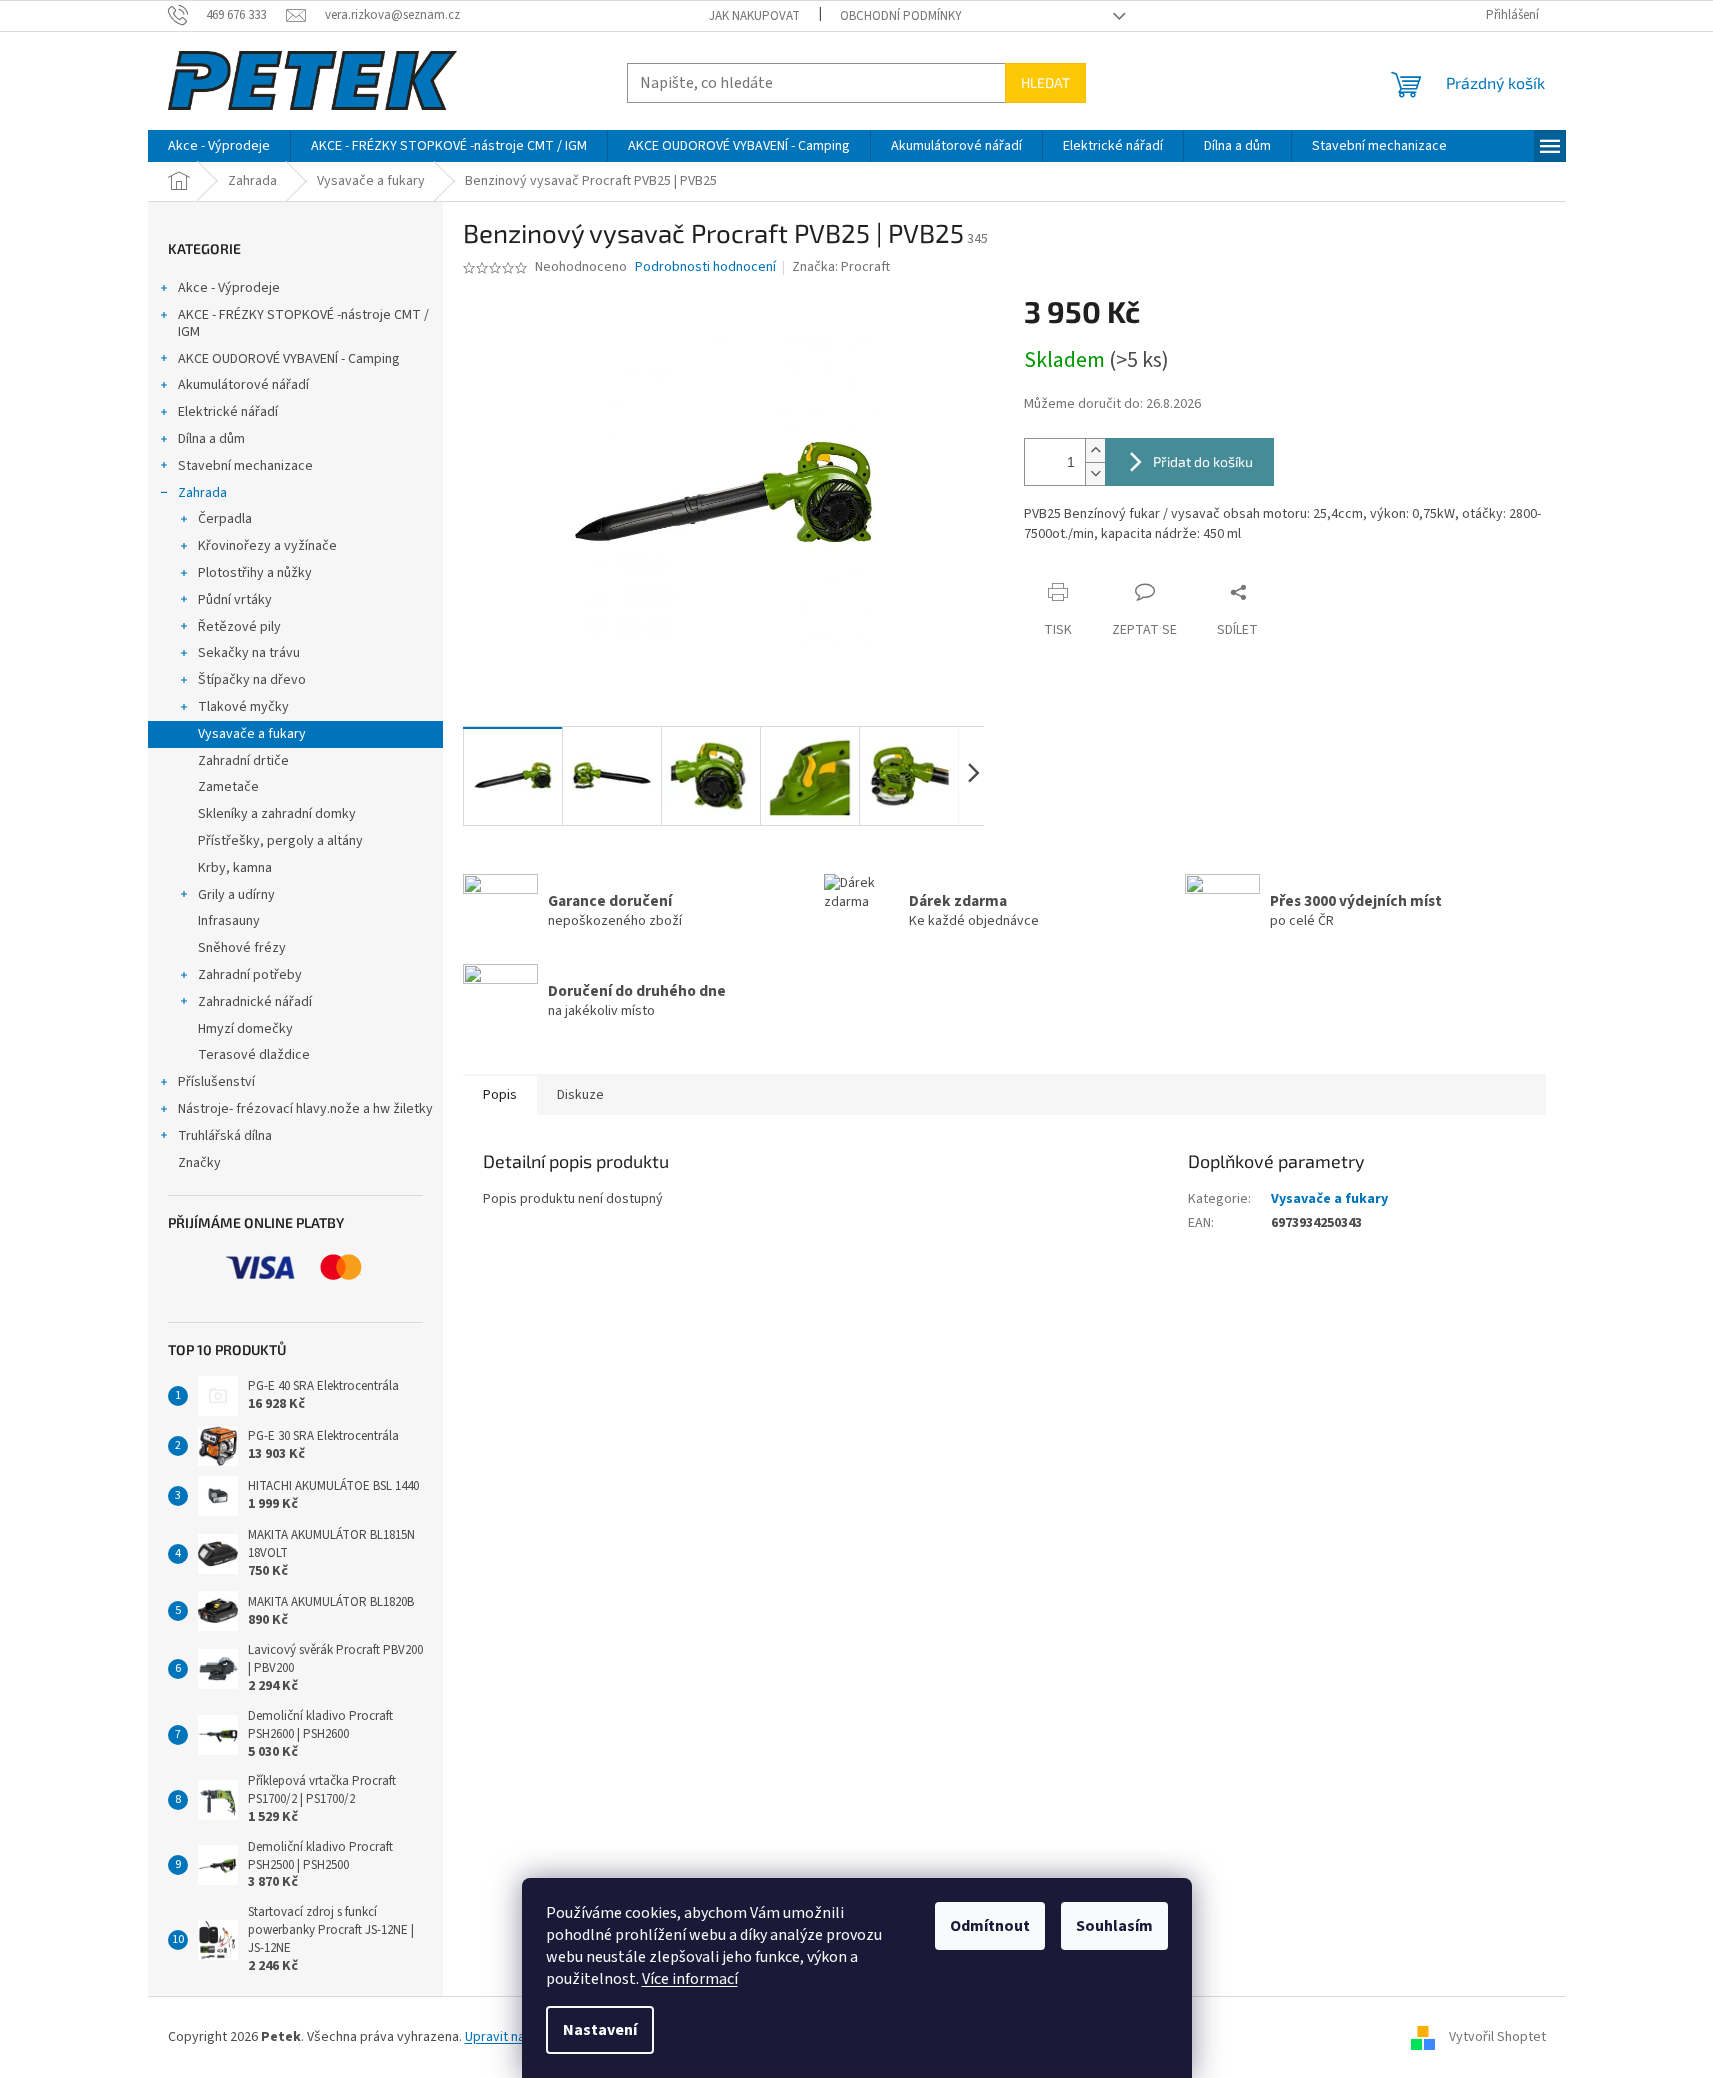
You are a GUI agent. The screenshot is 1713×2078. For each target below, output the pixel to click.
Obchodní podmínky (901, 16)
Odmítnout (990, 1926)
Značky (199, 1163)
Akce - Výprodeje (229, 288)
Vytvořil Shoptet (1497, 2037)
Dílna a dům (211, 439)
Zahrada (202, 493)
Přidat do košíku (1203, 461)
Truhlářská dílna (225, 1136)
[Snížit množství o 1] (1095, 473)
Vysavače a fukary (252, 734)
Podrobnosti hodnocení (705, 267)
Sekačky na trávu (249, 653)
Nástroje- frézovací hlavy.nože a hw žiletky (305, 1109)
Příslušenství (216, 1082)
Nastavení (600, 2030)
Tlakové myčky (243, 707)
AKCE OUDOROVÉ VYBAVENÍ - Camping (289, 359)
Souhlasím (1114, 1926)
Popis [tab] (500, 1095)
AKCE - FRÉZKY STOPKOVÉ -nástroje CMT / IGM (303, 323)
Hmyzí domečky (245, 1029)
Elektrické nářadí (228, 412)
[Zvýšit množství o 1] (1095, 450)
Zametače (228, 787)
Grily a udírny (236, 895)
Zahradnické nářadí (255, 1002)
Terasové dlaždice (254, 1055)
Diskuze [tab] (580, 1095)
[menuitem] (219, 146)
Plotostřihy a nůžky (255, 573)
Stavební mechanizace (245, 466)
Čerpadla (225, 519)
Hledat (1045, 82)
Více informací (690, 1979)
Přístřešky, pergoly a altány (280, 841)
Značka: (841, 267)
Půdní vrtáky (235, 600)
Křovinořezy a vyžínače (267, 546)
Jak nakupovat (754, 16)
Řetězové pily (239, 627)
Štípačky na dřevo (252, 680)
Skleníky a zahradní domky (277, 814)
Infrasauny (229, 921)
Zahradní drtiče (243, 761)
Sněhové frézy (242, 948)
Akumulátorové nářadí (243, 385)
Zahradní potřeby (250, 975)
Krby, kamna (235, 868)
